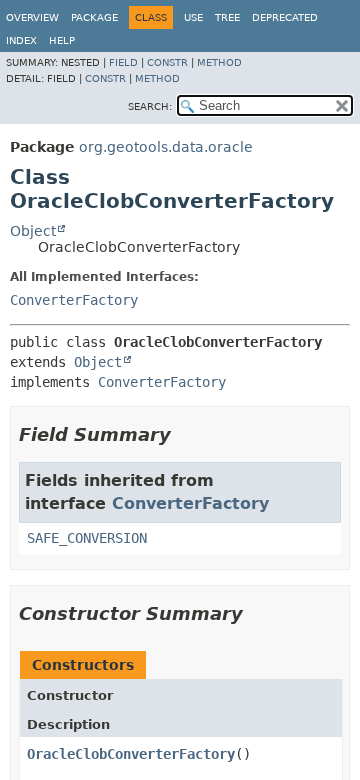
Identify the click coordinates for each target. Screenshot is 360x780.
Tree (227, 17)
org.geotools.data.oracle (166, 147)
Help (62, 40)
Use (193, 17)
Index (21, 40)
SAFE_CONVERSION (87, 538)
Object (33, 231)
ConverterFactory (74, 300)
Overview (32, 17)
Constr (167, 62)
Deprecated (285, 17)
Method (219, 62)
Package (94, 17)
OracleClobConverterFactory (131, 754)
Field (123, 62)
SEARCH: (150, 106)
